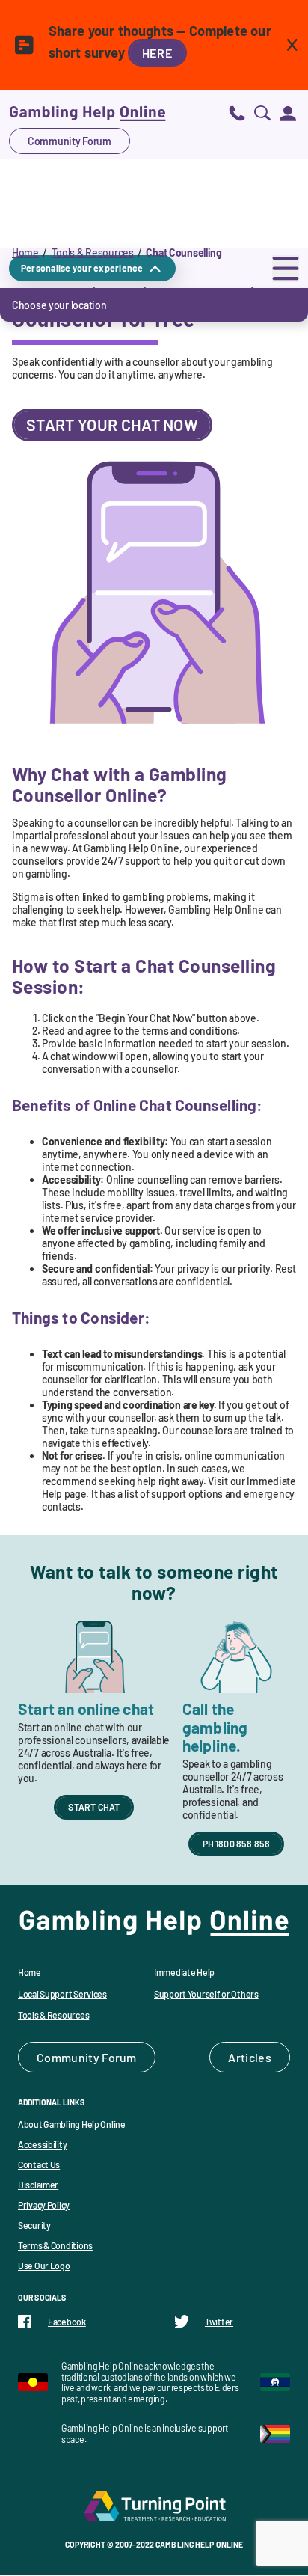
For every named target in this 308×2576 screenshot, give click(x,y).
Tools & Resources (93, 253)
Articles (250, 2057)
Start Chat (94, 1807)
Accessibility (42, 2144)
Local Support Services (62, 1994)
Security (34, 2225)
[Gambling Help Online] (87, 113)
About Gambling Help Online (72, 2124)
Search (262, 113)
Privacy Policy (44, 2205)
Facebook (67, 2322)
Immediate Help (184, 1972)
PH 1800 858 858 (237, 1844)
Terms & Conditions (55, 2245)
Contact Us (39, 2164)
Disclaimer (38, 2185)
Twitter (219, 2322)
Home (25, 253)
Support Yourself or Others (206, 1994)
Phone (237, 113)
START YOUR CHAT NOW (112, 425)
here (157, 53)
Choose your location (59, 305)
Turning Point (154, 2506)
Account (288, 113)
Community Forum (70, 141)
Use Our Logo (44, 2266)
